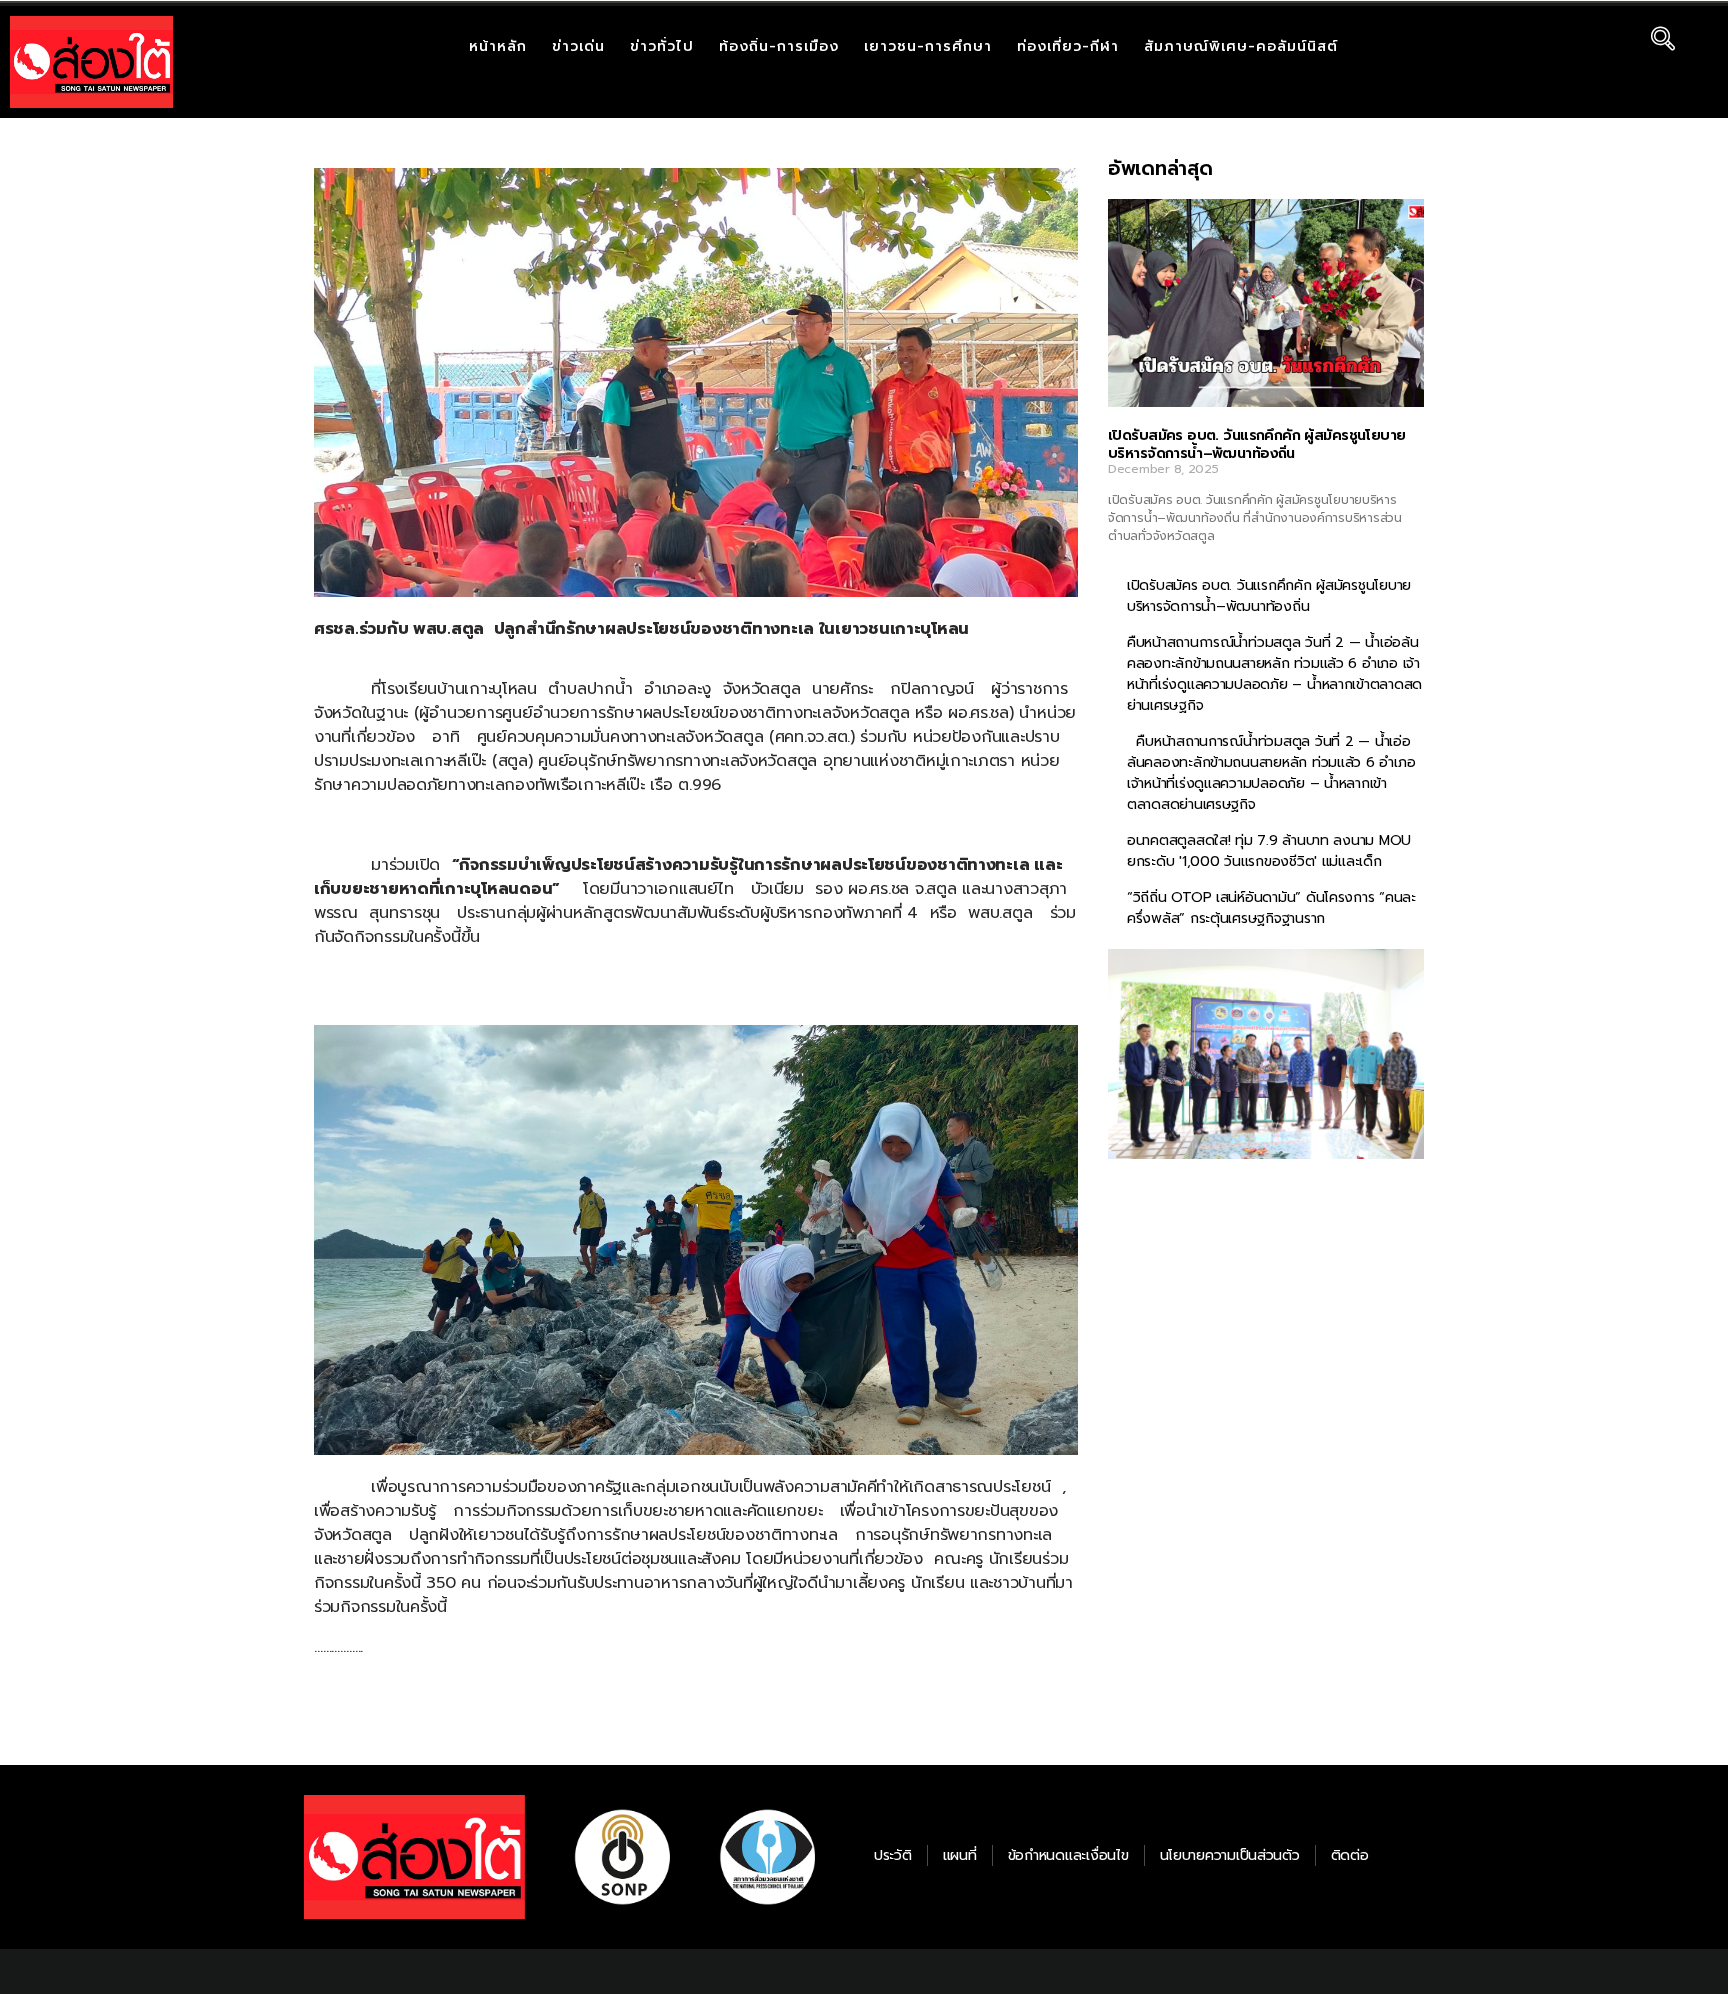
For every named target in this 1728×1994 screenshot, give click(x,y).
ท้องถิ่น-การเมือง (779, 46)
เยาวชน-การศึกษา (928, 46)
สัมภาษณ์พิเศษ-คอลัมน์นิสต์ (1241, 46)
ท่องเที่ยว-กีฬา (1068, 46)
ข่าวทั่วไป (662, 46)
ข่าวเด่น (578, 46)
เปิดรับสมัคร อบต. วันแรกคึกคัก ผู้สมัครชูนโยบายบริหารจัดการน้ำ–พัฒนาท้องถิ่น (1256, 444)
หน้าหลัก (498, 46)
